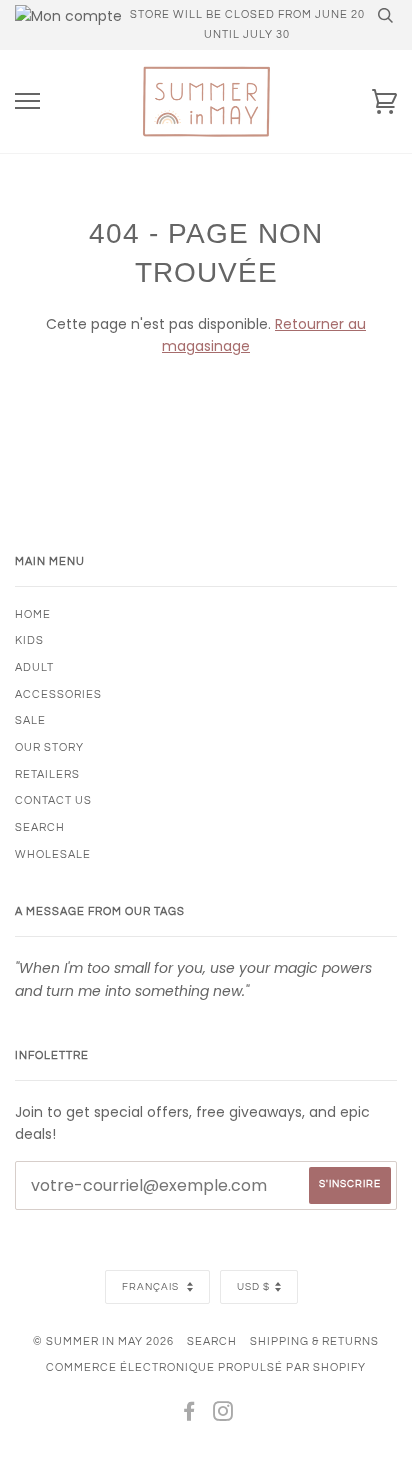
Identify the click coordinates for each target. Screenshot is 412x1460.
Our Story (49, 747)
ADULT (34, 667)
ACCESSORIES (58, 694)
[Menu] (27, 101)
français (152, 1287)
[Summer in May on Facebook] (189, 1415)
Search (212, 1341)
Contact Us (53, 800)
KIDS (29, 640)
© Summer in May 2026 (103, 1341)
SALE (30, 720)
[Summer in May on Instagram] (223, 1415)
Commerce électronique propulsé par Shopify (206, 1367)
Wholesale (53, 854)
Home (33, 614)
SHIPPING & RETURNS (314, 1341)
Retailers (47, 774)
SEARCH (40, 827)
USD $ (253, 1287)
